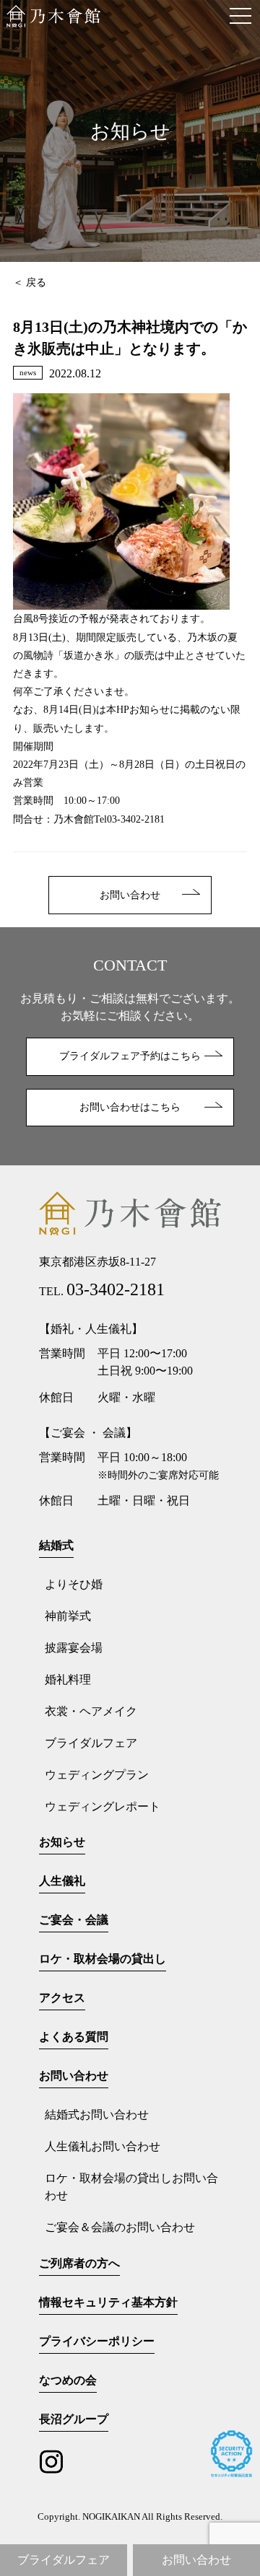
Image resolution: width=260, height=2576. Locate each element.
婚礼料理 (68, 1679)
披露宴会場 (74, 1648)
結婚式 (56, 1545)
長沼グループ (74, 2419)
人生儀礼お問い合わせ (103, 2146)
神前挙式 (68, 1616)
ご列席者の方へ (79, 2263)
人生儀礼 (62, 1881)
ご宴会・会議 (74, 1920)
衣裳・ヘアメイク (91, 1711)
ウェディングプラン (97, 1775)
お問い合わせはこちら (130, 1107)
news (28, 372)
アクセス (62, 1998)
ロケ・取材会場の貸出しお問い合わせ (131, 2187)
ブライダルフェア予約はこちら (130, 1056)
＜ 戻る (30, 282)
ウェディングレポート (103, 1806)
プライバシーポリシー (97, 2341)
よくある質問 (74, 2037)
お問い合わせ (130, 895)
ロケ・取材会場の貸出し (103, 1959)
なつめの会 (68, 2380)
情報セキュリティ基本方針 (108, 2302)
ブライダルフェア (91, 1743)
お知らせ (62, 1842)
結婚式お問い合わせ (97, 2115)
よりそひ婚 (74, 1584)
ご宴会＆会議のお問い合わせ (120, 2227)
